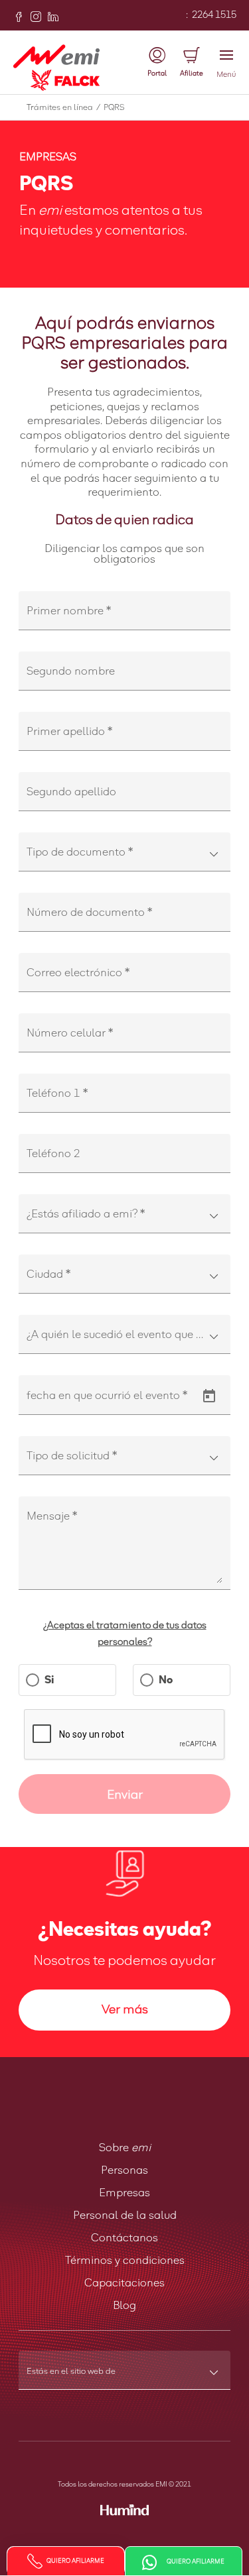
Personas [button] (124, 2170)
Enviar (125, 1795)
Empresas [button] (124, 2193)
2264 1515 (213, 15)
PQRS (114, 108)
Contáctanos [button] (124, 2238)
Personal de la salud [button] (125, 2215)
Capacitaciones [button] (124, 2283)
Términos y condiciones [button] (125, 2261)
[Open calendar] (209, 1396)
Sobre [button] (125, 2148)
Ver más (125, 2010)
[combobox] (124, 858)
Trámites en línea (63, 108)
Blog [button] (124, 2306)
